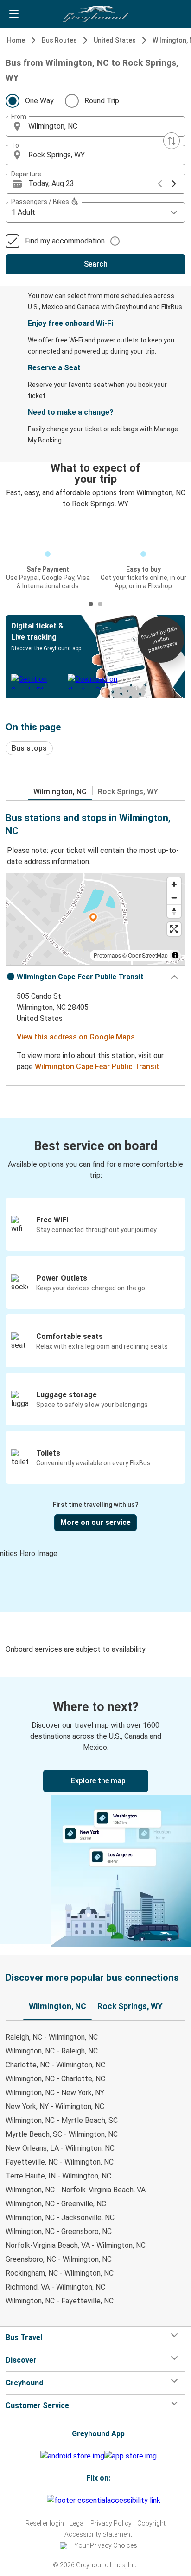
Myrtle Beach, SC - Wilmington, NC (62, 2134)
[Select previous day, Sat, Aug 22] (160, 184)
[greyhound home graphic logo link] (95, 14)
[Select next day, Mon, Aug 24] (174, 184)
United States (115, 40)
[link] (95, 1811)
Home (16, 40)
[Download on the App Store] (131, 2456)
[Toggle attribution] (175, 955)
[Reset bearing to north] (174, 911)
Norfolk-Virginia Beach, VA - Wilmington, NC (76, 2245)
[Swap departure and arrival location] (172, 141)
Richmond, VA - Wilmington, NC (55, 2287)
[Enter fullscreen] (174, 929)
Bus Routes (59, 40)
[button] (95, 126)
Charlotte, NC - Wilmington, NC (55, 2065)
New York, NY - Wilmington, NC (55, 2106)
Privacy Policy (111, 2523)
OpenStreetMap (148, 955)
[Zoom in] (174, 884)
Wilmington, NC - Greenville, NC (56, 2204)
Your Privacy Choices (106, 2545)
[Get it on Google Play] (72, 2456)
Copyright (151, 2523)
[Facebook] (34, 2500)
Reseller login (45, 2523)
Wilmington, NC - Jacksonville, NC (60, 2218)
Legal (77, 2523)
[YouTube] (40, 2500)
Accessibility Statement (98, 2534)
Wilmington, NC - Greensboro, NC (59, 2231)
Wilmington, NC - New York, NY (55, 2093)
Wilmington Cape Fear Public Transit (97, 1067)
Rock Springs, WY (128, 792)
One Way (39, 101)
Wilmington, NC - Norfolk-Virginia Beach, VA (76, 2190)
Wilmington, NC (60, 792)
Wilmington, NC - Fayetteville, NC (60, 2301)
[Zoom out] (174, 898)
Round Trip (102, 101)
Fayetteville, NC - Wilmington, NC (60, 2162)
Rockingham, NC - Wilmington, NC (60, 2273)
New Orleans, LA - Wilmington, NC (60, 2148)
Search (96, 264)
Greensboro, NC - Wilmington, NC (59, 2259)
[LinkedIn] (43, 2500)
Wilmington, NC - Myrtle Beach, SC (62, 2120)
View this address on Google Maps (76, 1037)
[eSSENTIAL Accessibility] (105, 2500)
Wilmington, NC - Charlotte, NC (55, 2079)
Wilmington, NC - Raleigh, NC (52, 2051)
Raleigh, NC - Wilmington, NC (52, 2037)
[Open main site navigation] (14, 14)
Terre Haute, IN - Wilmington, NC (58, 2176)
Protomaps (107, 955)
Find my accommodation (65, 241)
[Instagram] (37, 2500)
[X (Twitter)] (45, 2500)
